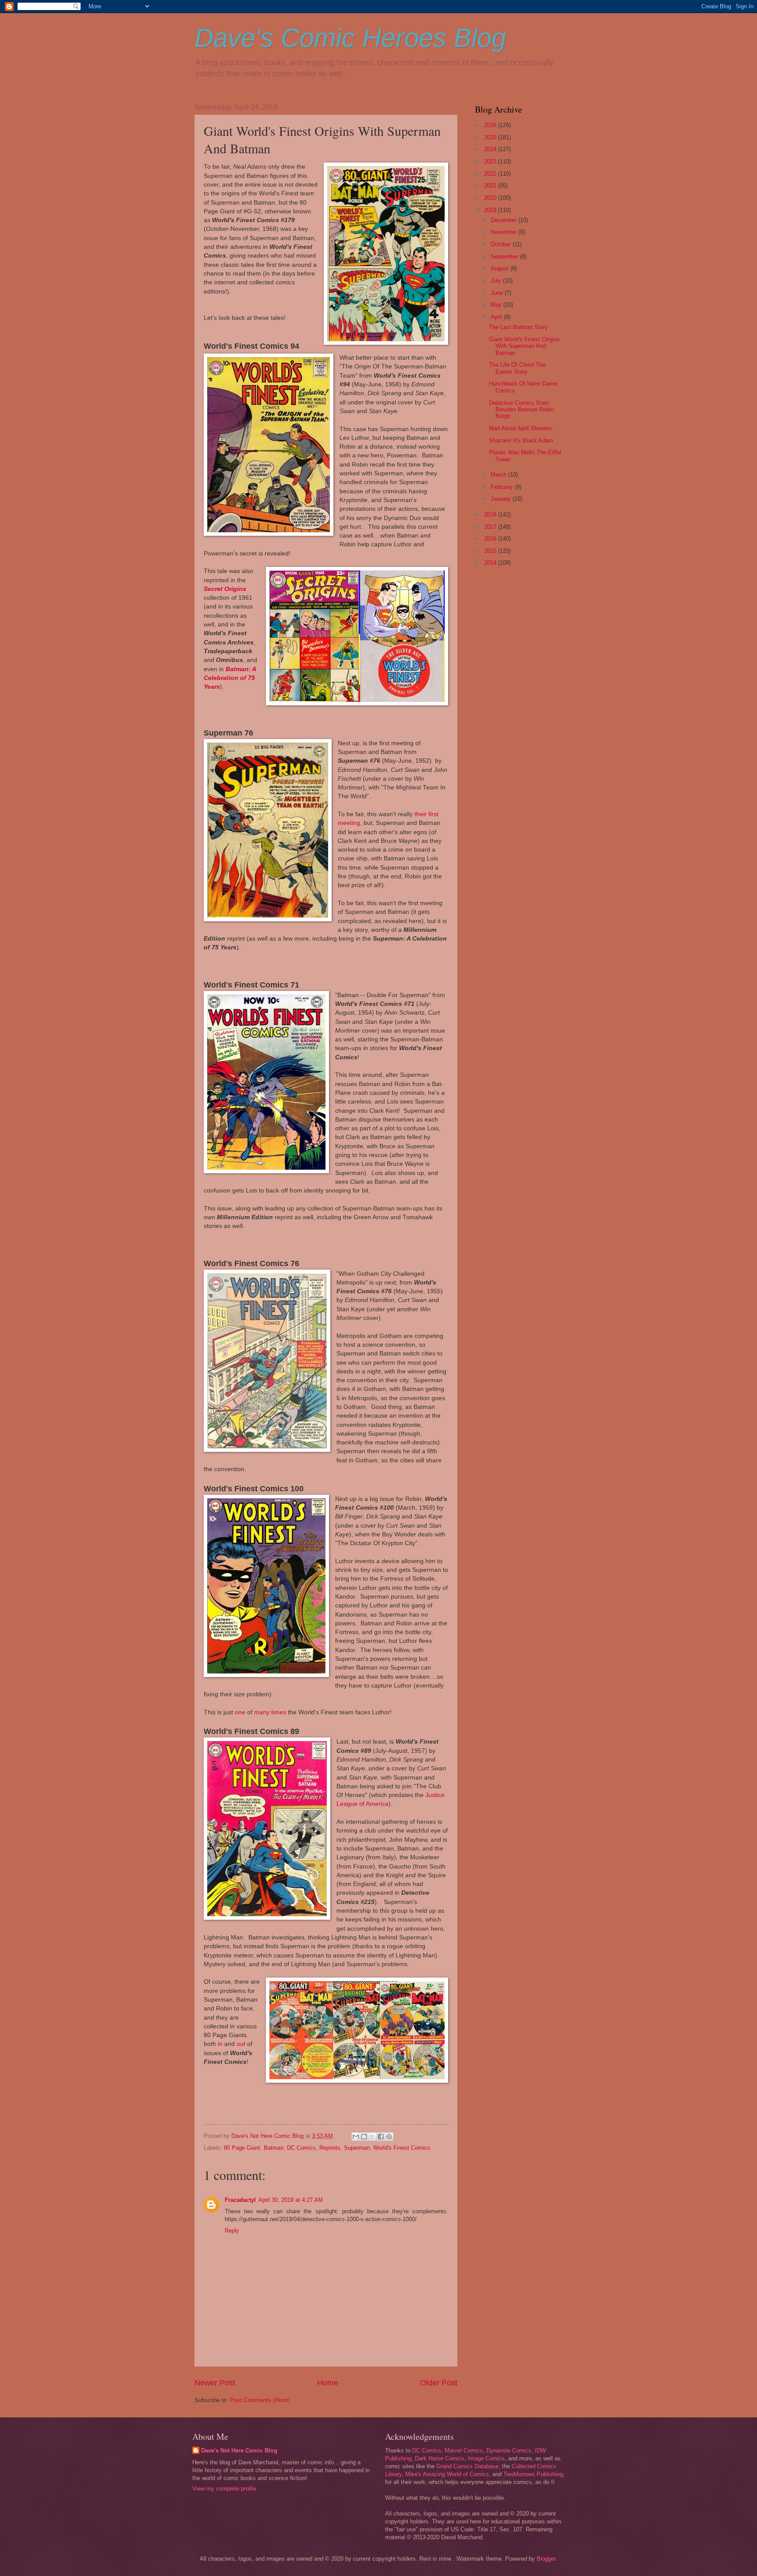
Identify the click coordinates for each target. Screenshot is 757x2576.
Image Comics (486, 2458)
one (240, 1712)
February (503, 487)
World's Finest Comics (402, 2148)
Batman (274, 2148)
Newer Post (215, 2383)
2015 (491, 551)
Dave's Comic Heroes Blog (350, 38)
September (505, 257)
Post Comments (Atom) (260, 2400)
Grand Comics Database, (468, 2466)
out (241, 2044)
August (501, 268)
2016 (491, 539)
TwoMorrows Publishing (533, 2474)
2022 (491, 174)
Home (328, 2383)
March (499, 475)
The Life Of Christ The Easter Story (517, 368)
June (498, 293)
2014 (491, 563)
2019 (491, 210)
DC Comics (301, 2148)
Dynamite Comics (509, 2450)
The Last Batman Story (518, 327)
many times (270, 1712)
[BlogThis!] (364, 2137)
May (497, 305)
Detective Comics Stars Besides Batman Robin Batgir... (521, 410)
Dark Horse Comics (440, 2458)
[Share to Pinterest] (389, 2137)
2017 (491, 527)
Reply (232, 2231)
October (502, 244)
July (497, 281)
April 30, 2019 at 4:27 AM (291, 2200)
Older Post (439, 2383)
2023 (491, 161)
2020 (491, 198)
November (504, 232)
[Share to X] (372, 2137)
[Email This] (356, 2137)
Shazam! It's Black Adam (521, 441)
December (504, 220)
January (502, 499)
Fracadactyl (240, 2200)
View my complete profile (224, 2489)
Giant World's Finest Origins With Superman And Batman (524, 346)
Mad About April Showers (521, 428)
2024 (491, 149)
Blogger (546, 2559)
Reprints (330, 2148)
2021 (491, 186)
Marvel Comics (464, 2450)
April (497, 317)
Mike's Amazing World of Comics (447, 2474)
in (220, 2044)
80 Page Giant (242, 2148)
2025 (491, 137)
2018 (491, 515)
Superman (357, 2148)
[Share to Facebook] (381, 2137)
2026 (491, 125)
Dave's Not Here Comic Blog (239, 2450)
